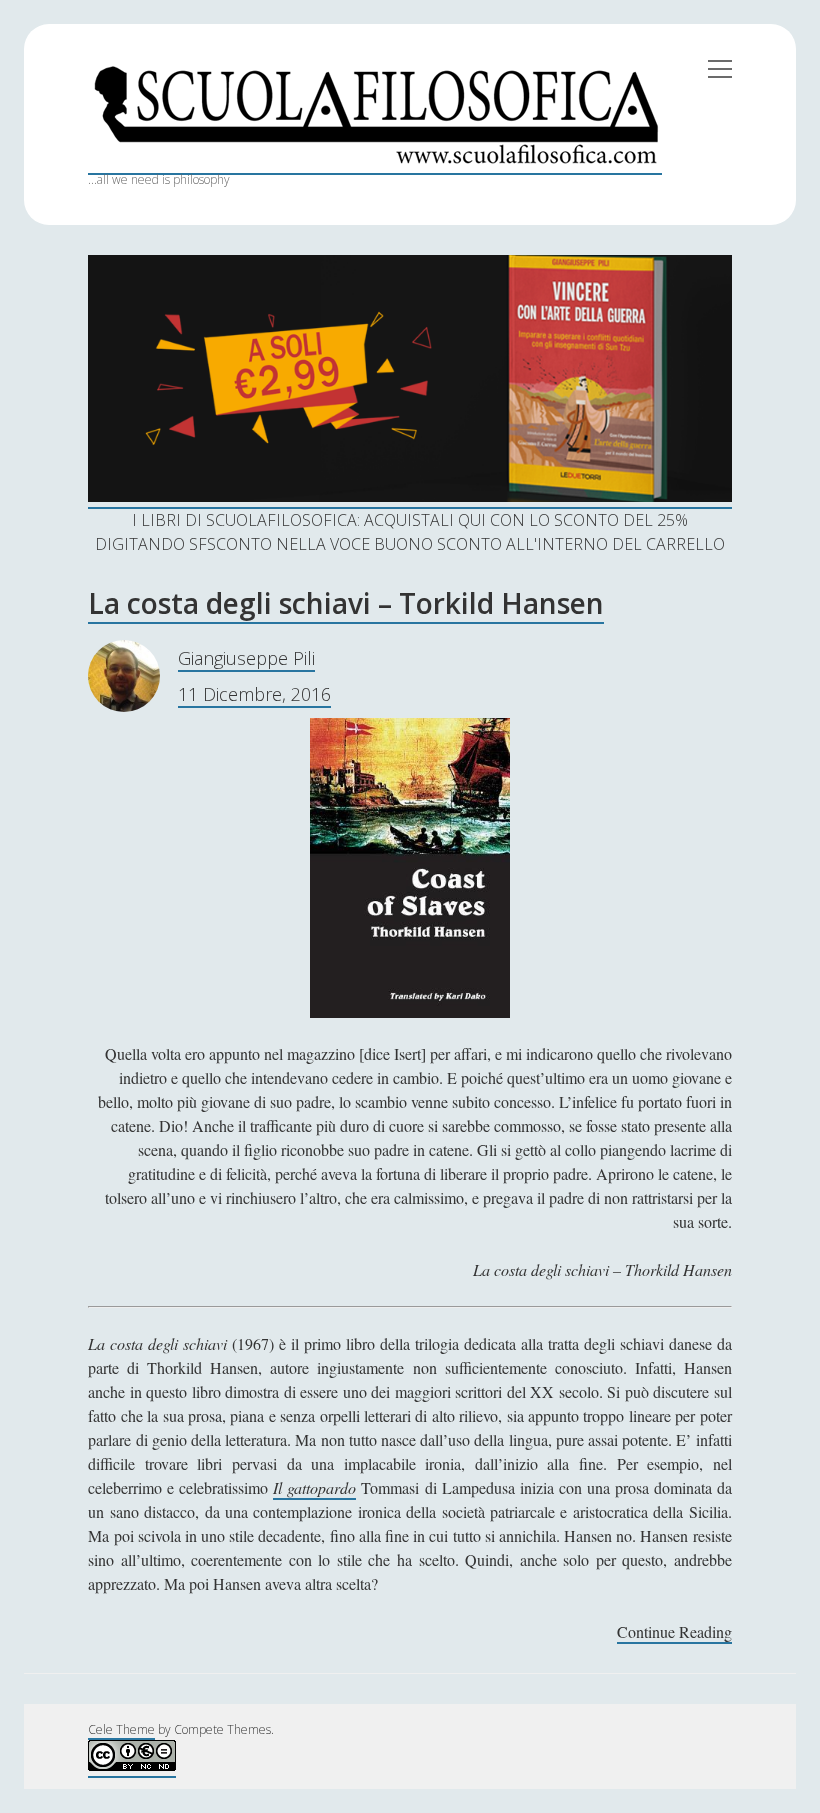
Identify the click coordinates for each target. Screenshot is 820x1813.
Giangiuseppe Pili (246, 658)
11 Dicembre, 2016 (254, 694)
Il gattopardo (314, 1487)
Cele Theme (121, 1729)
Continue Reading (674, 1632)
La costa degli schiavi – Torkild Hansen (346, 603)
